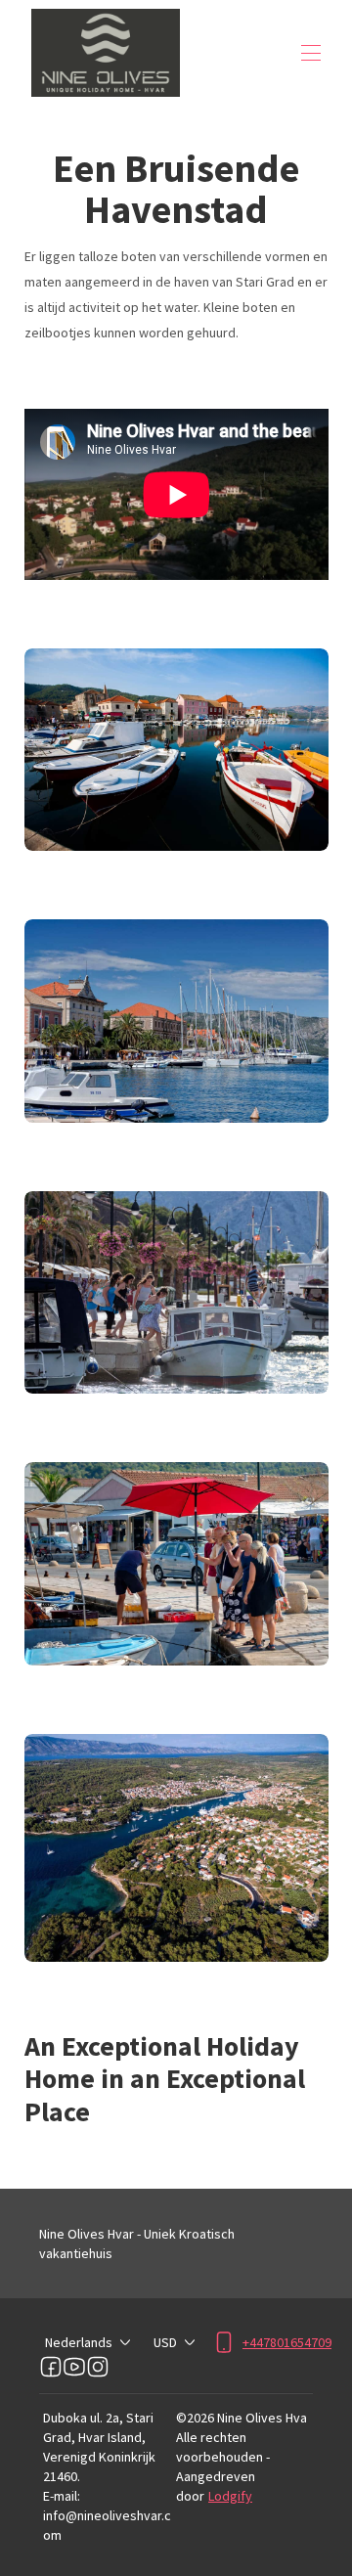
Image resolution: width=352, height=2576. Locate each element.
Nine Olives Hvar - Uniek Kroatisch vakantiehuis (137, 2243)
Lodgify (230, 2496)
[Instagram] (98, 2367)
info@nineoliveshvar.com (107, 2525)
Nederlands (79, 2342)
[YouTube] (74, 2367)
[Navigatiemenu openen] (311, 53)
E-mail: (62, 2496)
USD (165, 2342)
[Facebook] (51, 2367)
